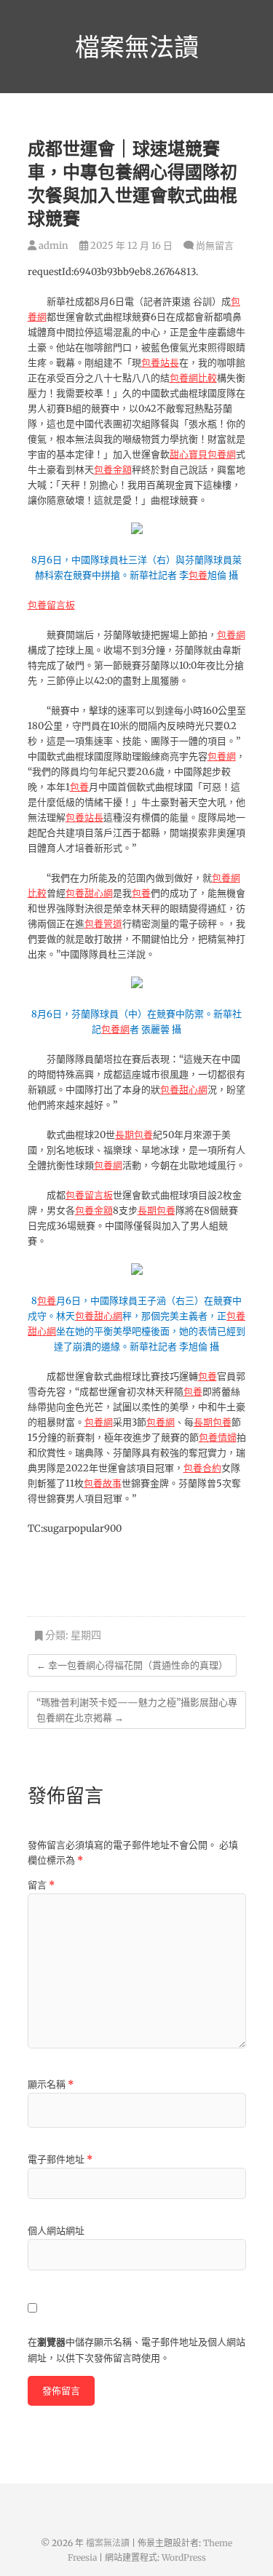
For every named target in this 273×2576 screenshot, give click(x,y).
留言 (41, 1885)
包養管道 (103, 924)
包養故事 (103, 1483)
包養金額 (113, 470)
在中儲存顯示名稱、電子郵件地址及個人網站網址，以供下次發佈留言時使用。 (136, 2350)
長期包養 (134, 1135)
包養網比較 (193, 378)
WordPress (184, 2557)
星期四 (86, 1635)
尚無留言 (215, 246)
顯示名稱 (51, 2084)
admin (52, 246)
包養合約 (202, 1468)
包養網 (231, 635)
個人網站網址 (56, 2231)
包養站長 (160, 363)
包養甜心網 (89, 893)
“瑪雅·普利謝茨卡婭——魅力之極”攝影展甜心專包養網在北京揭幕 (137, 1710)
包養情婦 (218, 1438)
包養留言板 (51, 605)
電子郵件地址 (60, 2159)
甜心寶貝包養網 (203, 454)
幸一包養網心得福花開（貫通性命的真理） (132, 1665)
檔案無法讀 (137, 47)
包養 (198, 575)
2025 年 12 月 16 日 (130, 246)
